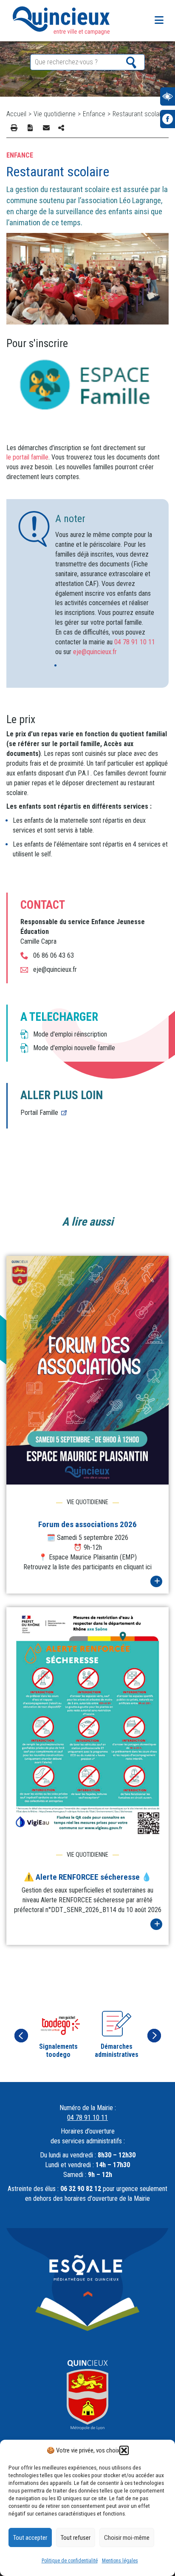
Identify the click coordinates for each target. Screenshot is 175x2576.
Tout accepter (30, 2538)
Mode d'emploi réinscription (70, 1034)
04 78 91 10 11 (135, 642)
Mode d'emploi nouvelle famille (74, 1048)
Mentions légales (120, 2561)
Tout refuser (76, 2538)
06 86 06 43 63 (54, 955)
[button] (124, 2450)
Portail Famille (39, 1113)
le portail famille (27, 457)
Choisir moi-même (127, 2538)
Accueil (16, 114)
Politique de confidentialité (70, 2561)
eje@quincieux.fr (95, 652)
